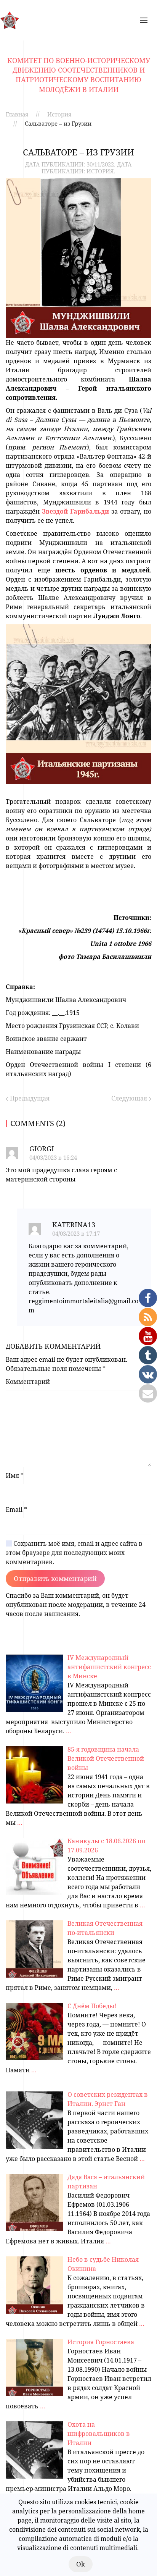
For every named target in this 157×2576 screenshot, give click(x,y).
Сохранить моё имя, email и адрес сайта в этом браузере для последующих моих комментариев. (74, 1553)
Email (16, 1509)
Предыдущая (29, 1098)
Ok (81, 2564)
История (59, 114)
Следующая (130, 1098)
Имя (15, 1475)
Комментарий (28, 1382)
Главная (17, 114)
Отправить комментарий (55, 1578)
